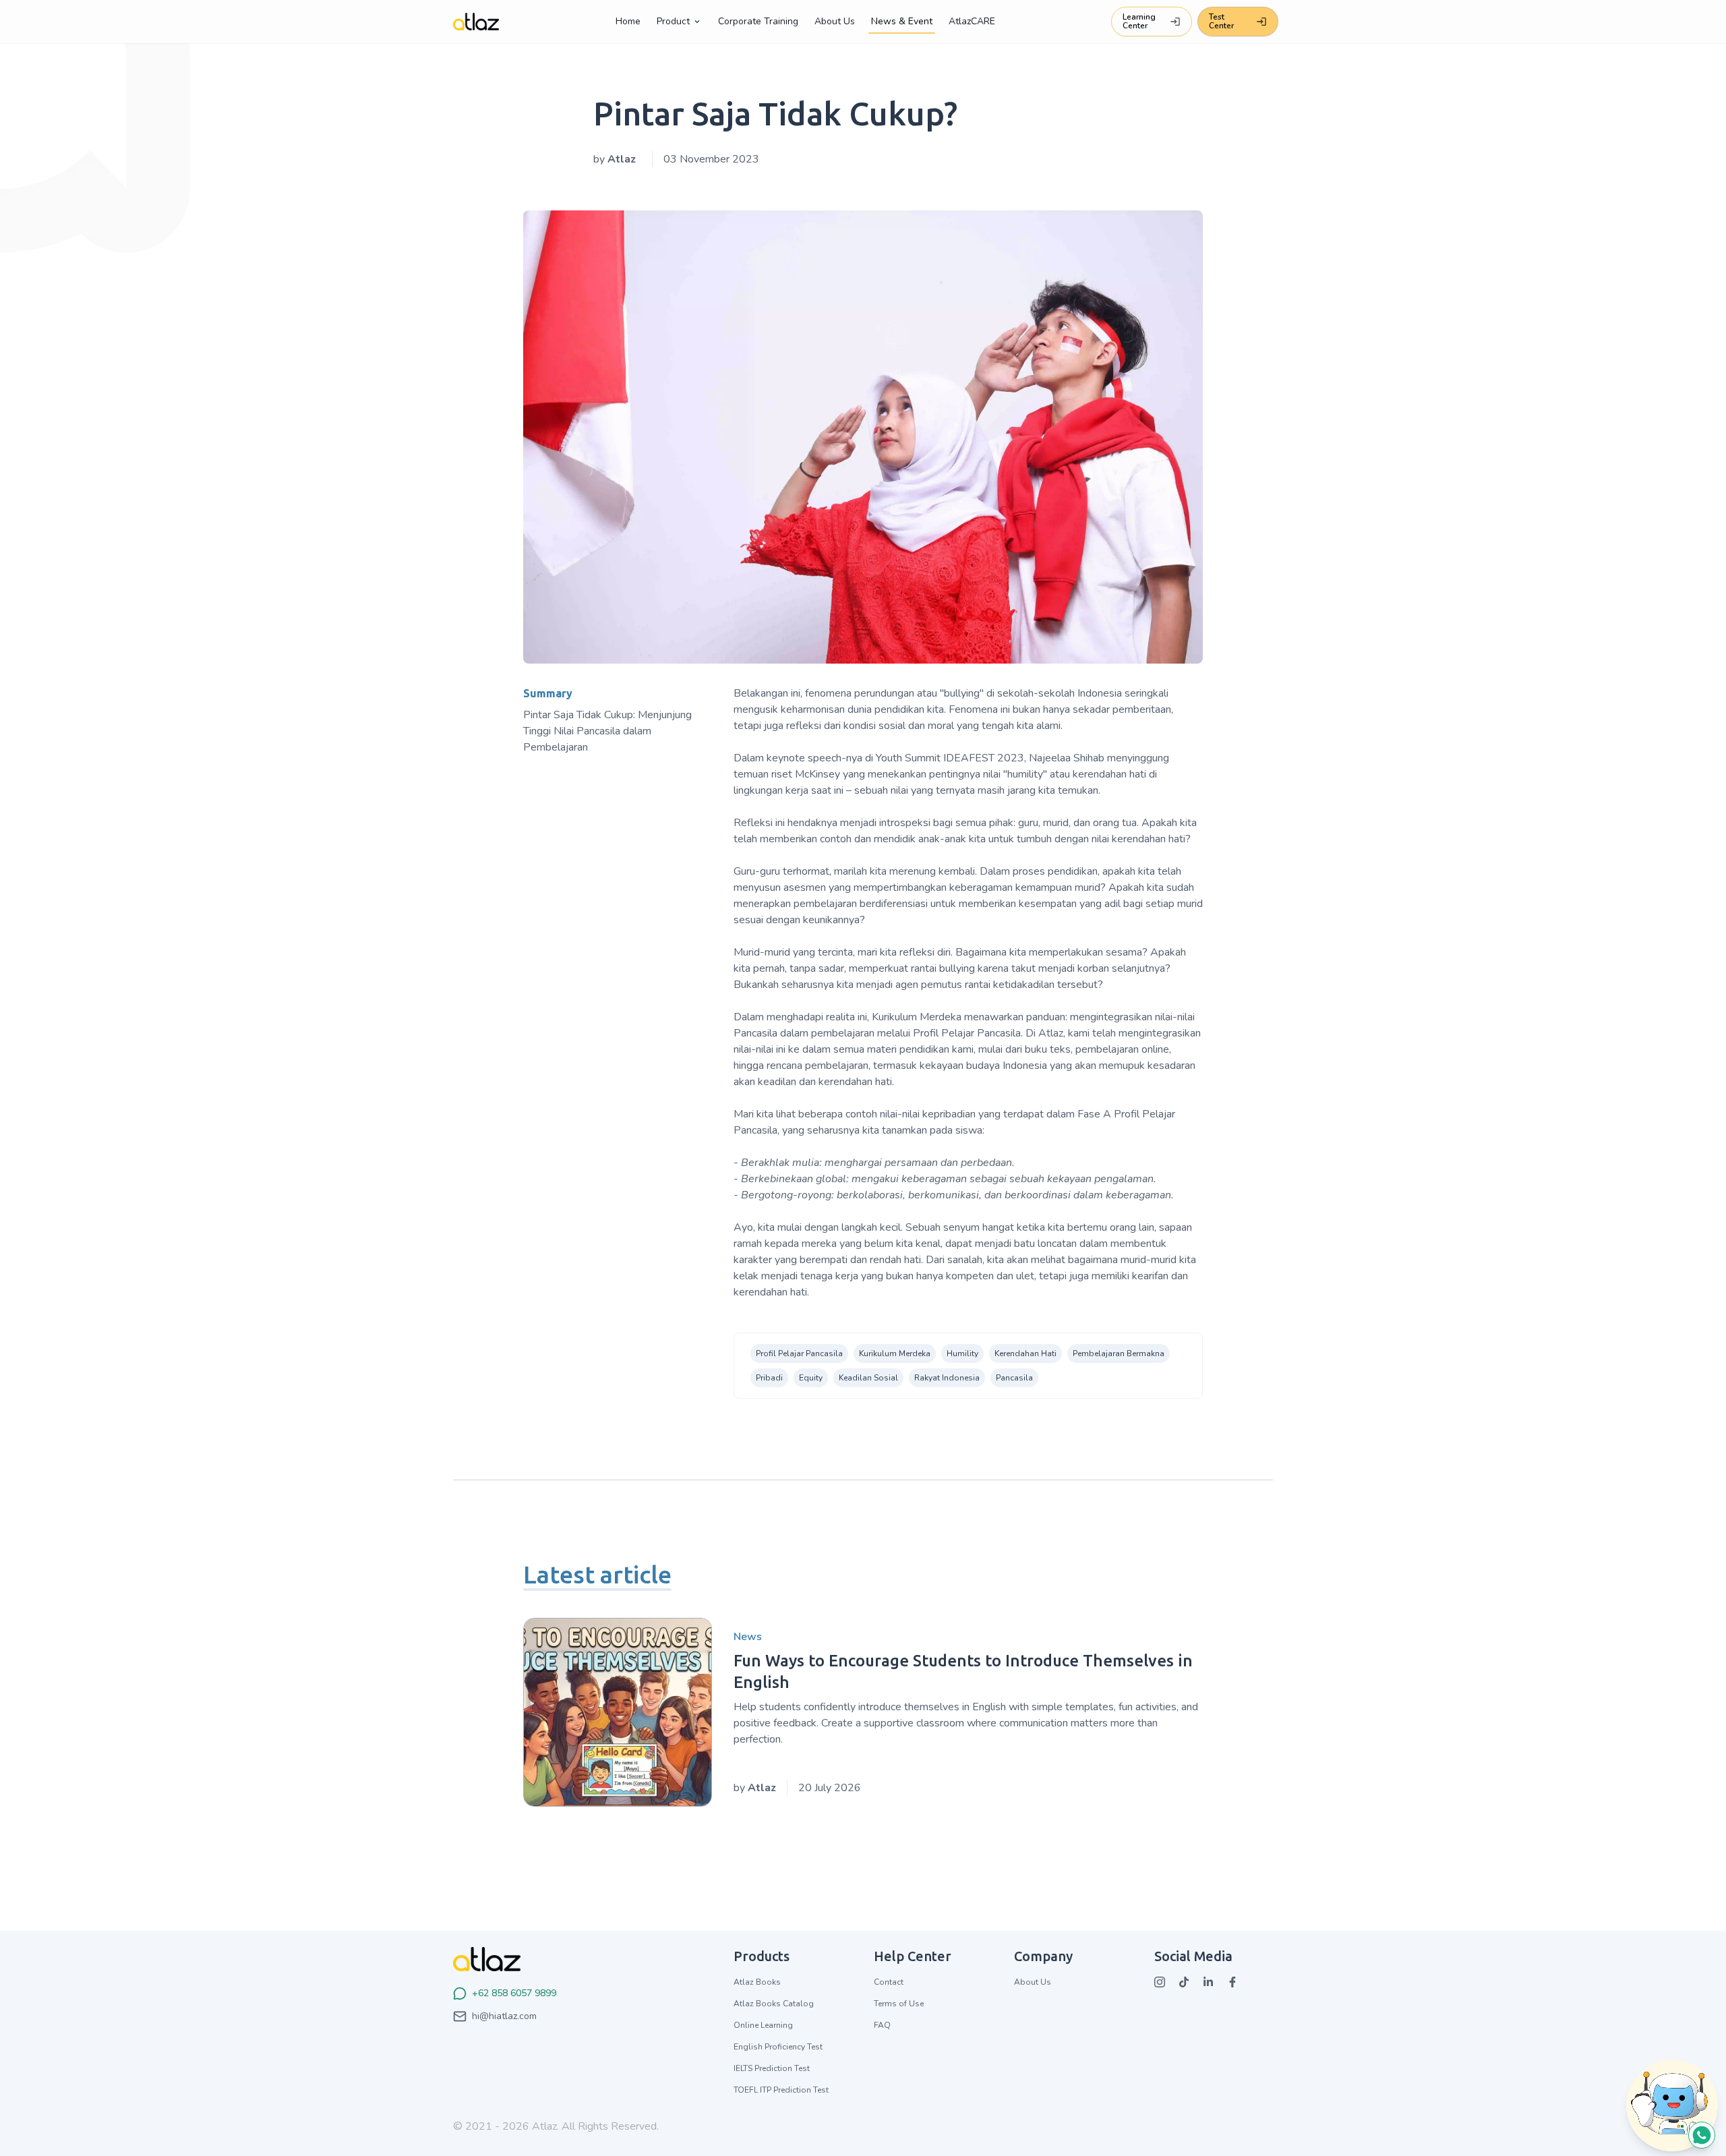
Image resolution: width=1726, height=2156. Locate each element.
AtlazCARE (972, 21)
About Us (835, 21)
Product (673, 21)
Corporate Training (758, 21)
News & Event (902, 21)
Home (628, 21)
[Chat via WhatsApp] (1672, 2148)
